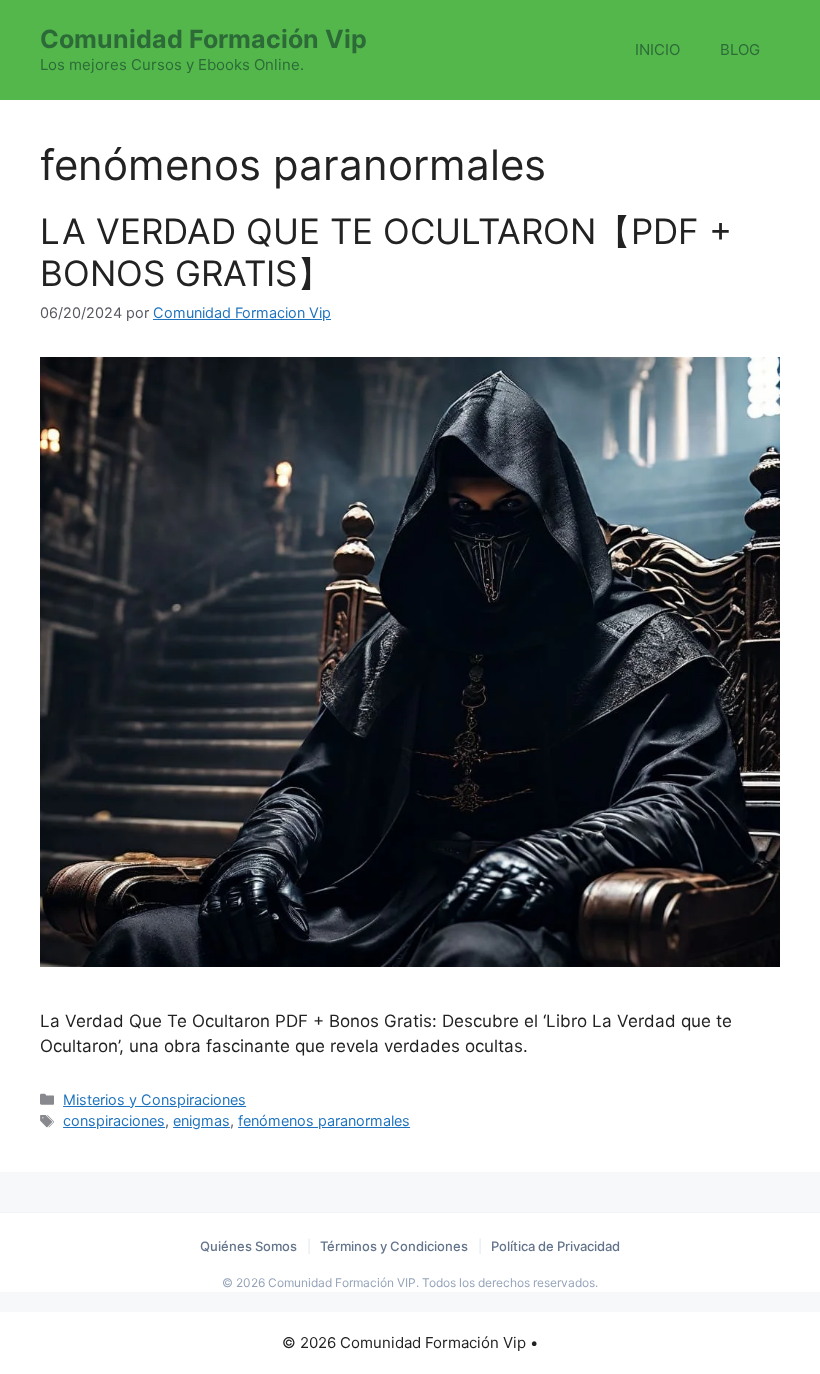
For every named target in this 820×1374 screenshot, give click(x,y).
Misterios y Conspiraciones (154, 1099)
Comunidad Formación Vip (203, 39)
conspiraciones (114, 1120)
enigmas (201, 1120)
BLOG (740, 49)
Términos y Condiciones (394, 1246)
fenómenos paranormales (324, 1120)
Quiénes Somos (248, 1246)
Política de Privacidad (555, 1246)
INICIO (657, 49)
